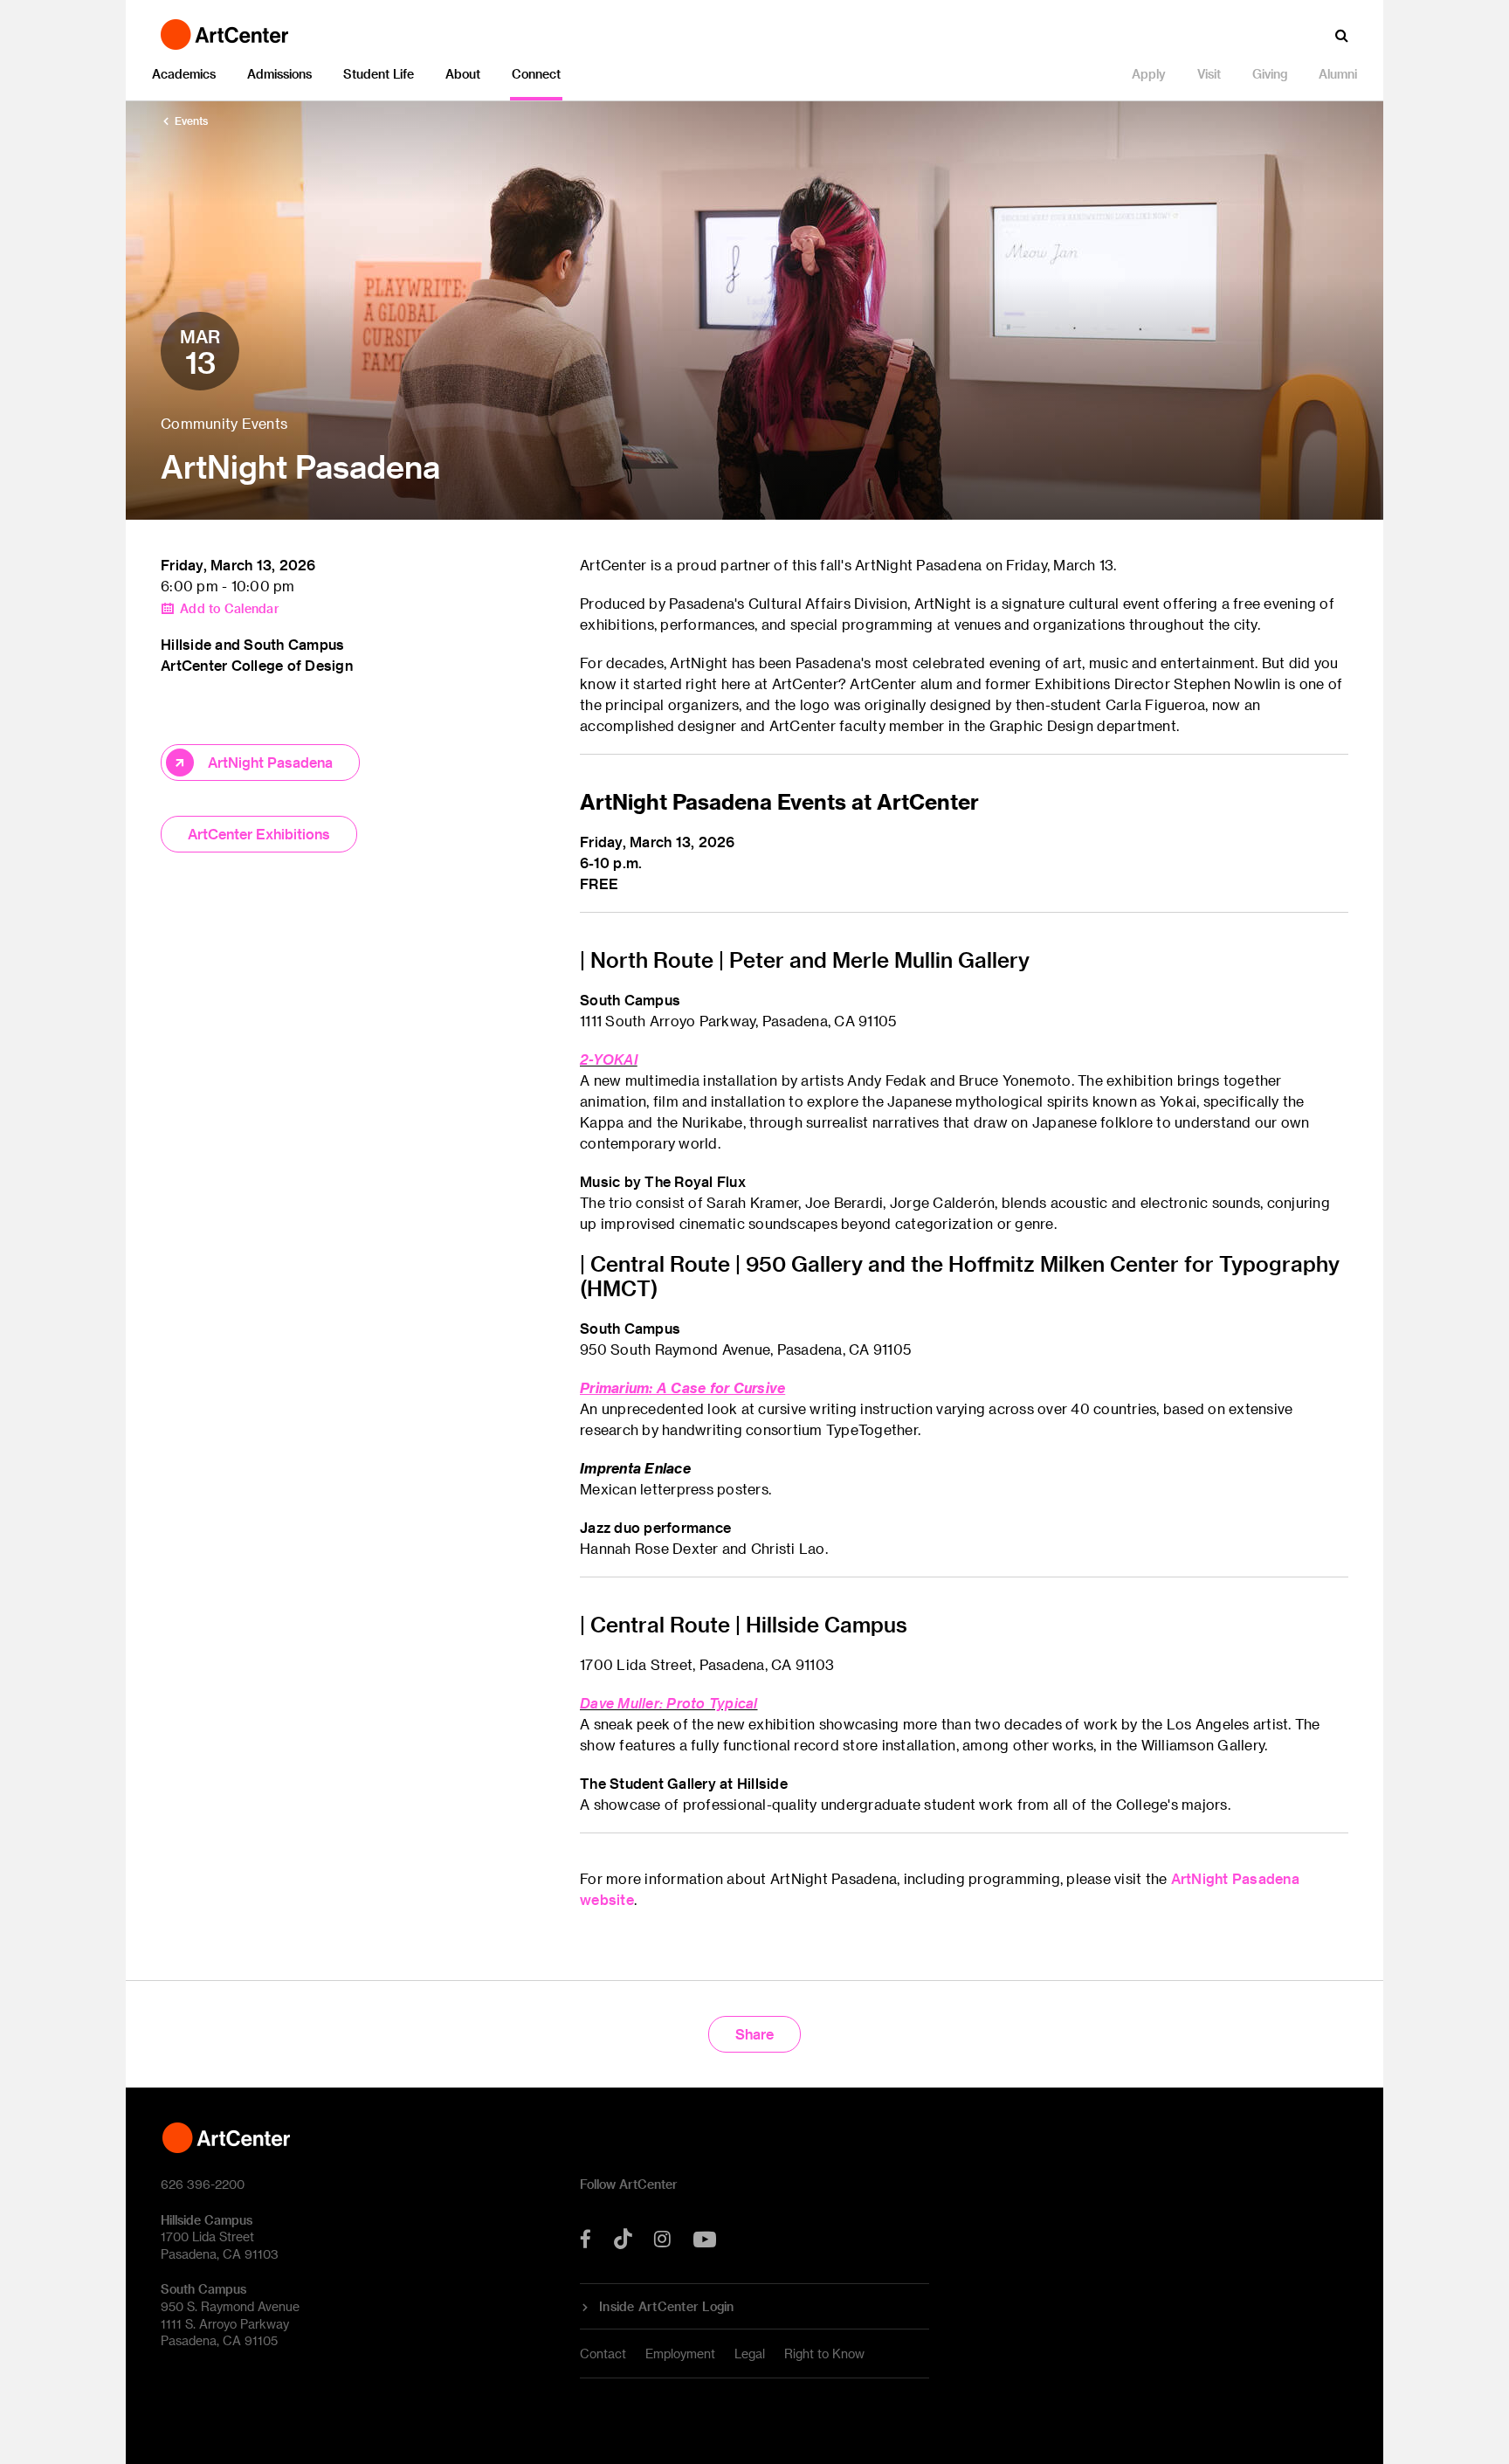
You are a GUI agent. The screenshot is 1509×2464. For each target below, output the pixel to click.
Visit (1209, 74)
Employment (680, 2354)
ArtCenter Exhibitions (259, 834)
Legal (750, 2354)
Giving (1270, 74)
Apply (1149, 74)
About (463, 74)
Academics (184, 74)
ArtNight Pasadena (270, 762)
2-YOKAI (609, 1059)
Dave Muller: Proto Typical (669, 1703)
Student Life (379, 74)
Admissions (279, 74)
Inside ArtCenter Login (667, 2307)
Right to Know (824, 2354)
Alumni (1338, 74)
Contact (603, 2354)
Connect (536, 74)
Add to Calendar (230, 609)
